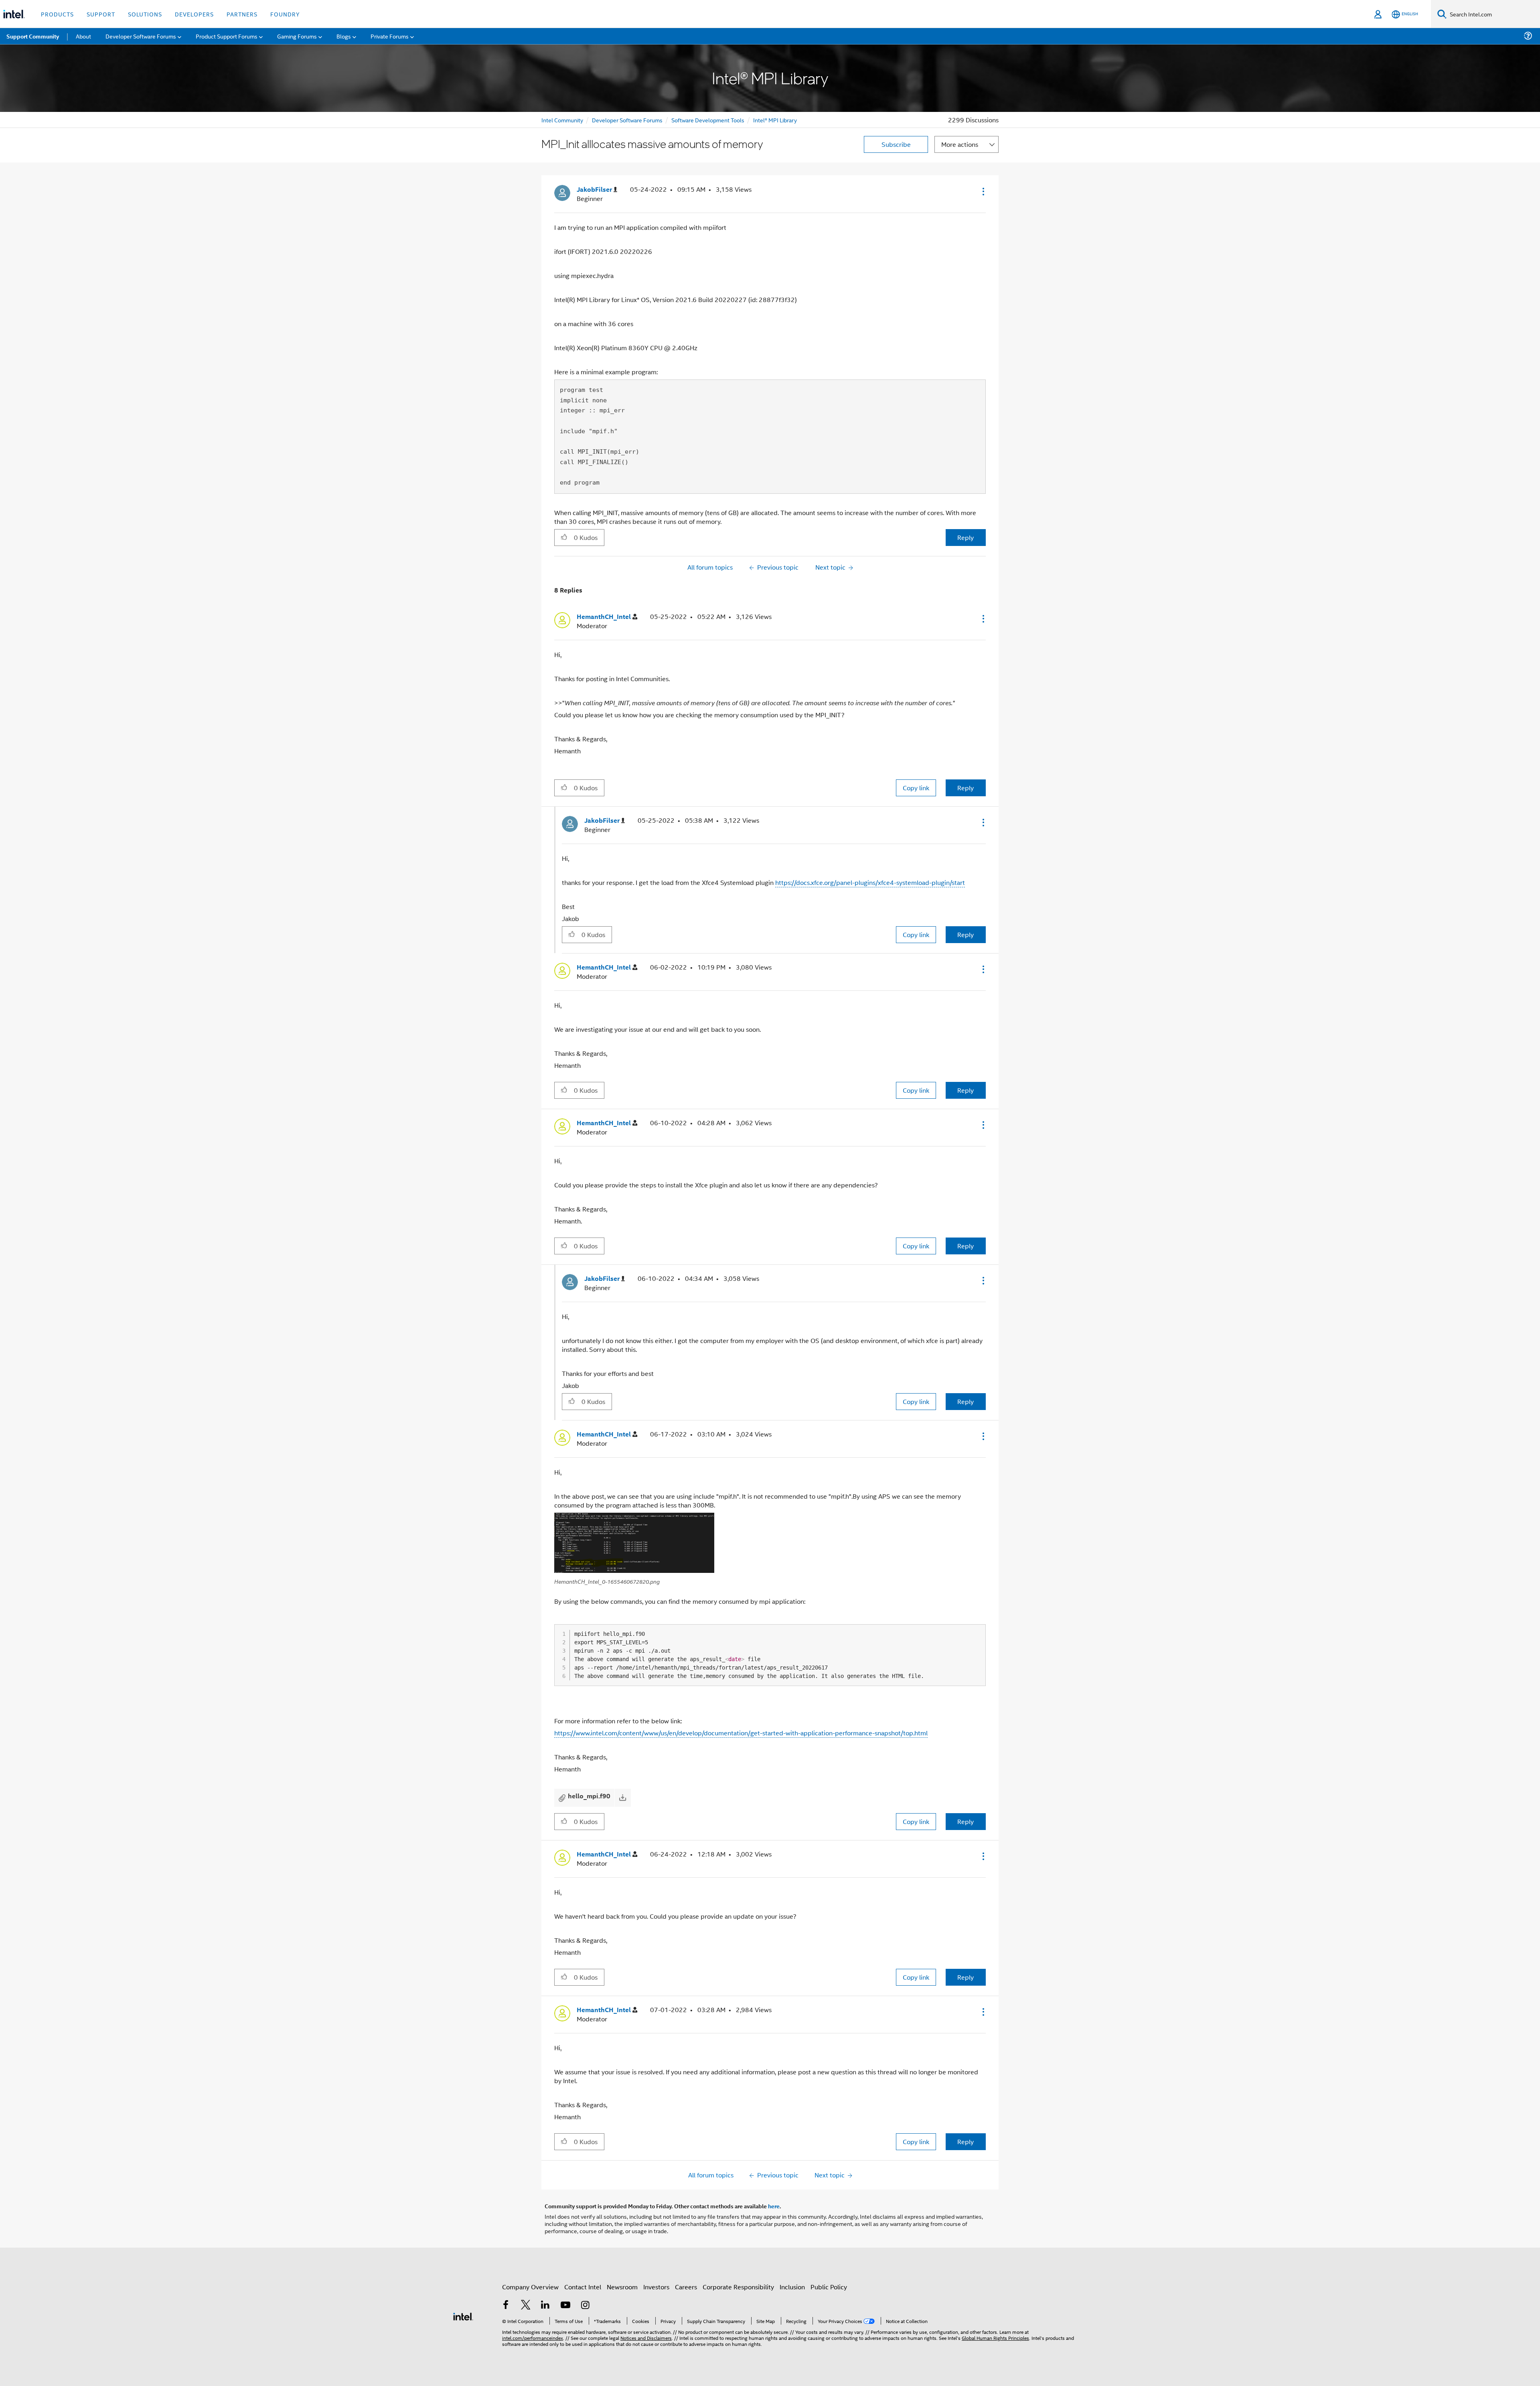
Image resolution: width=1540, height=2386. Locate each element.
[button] (983, 191)
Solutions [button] (145, 14)
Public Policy (829, 2287)
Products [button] (57, 14)
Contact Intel (583, 2287)
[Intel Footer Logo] (463, 2316)
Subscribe (896, 144)
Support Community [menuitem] (33, 36)
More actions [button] (960, 144)
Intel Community (562, 120)
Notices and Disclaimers (646, 2338)
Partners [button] (242, 14)
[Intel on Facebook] (506, 2306)
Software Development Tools (708, 120)
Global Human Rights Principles (995, 2338)
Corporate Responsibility (738, 2287)
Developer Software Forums (627, 120)
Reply (966, 537)
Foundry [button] (285, 14)
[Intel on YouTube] (565, 2306)
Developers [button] (194, 14)
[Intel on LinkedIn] (545, 2306)
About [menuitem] (83, 36)
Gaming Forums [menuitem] (297, 36)
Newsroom (622, 2287)
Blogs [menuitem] (344, 36)
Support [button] (101, 14)
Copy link (916, 788)
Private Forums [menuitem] (390, 36)
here (774, 2206)
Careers (686, 2287)
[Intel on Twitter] (526, 2306)
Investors (656, 2287)
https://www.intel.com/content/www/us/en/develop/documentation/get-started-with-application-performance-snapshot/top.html (741, 1733)
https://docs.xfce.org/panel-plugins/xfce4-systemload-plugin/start (870, 882)
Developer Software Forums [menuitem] (141, 36)
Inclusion (792, 2287)
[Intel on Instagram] (585, 2306)
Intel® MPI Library (775, 120)
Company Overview (530, 2287)
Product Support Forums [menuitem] (227, 36)
